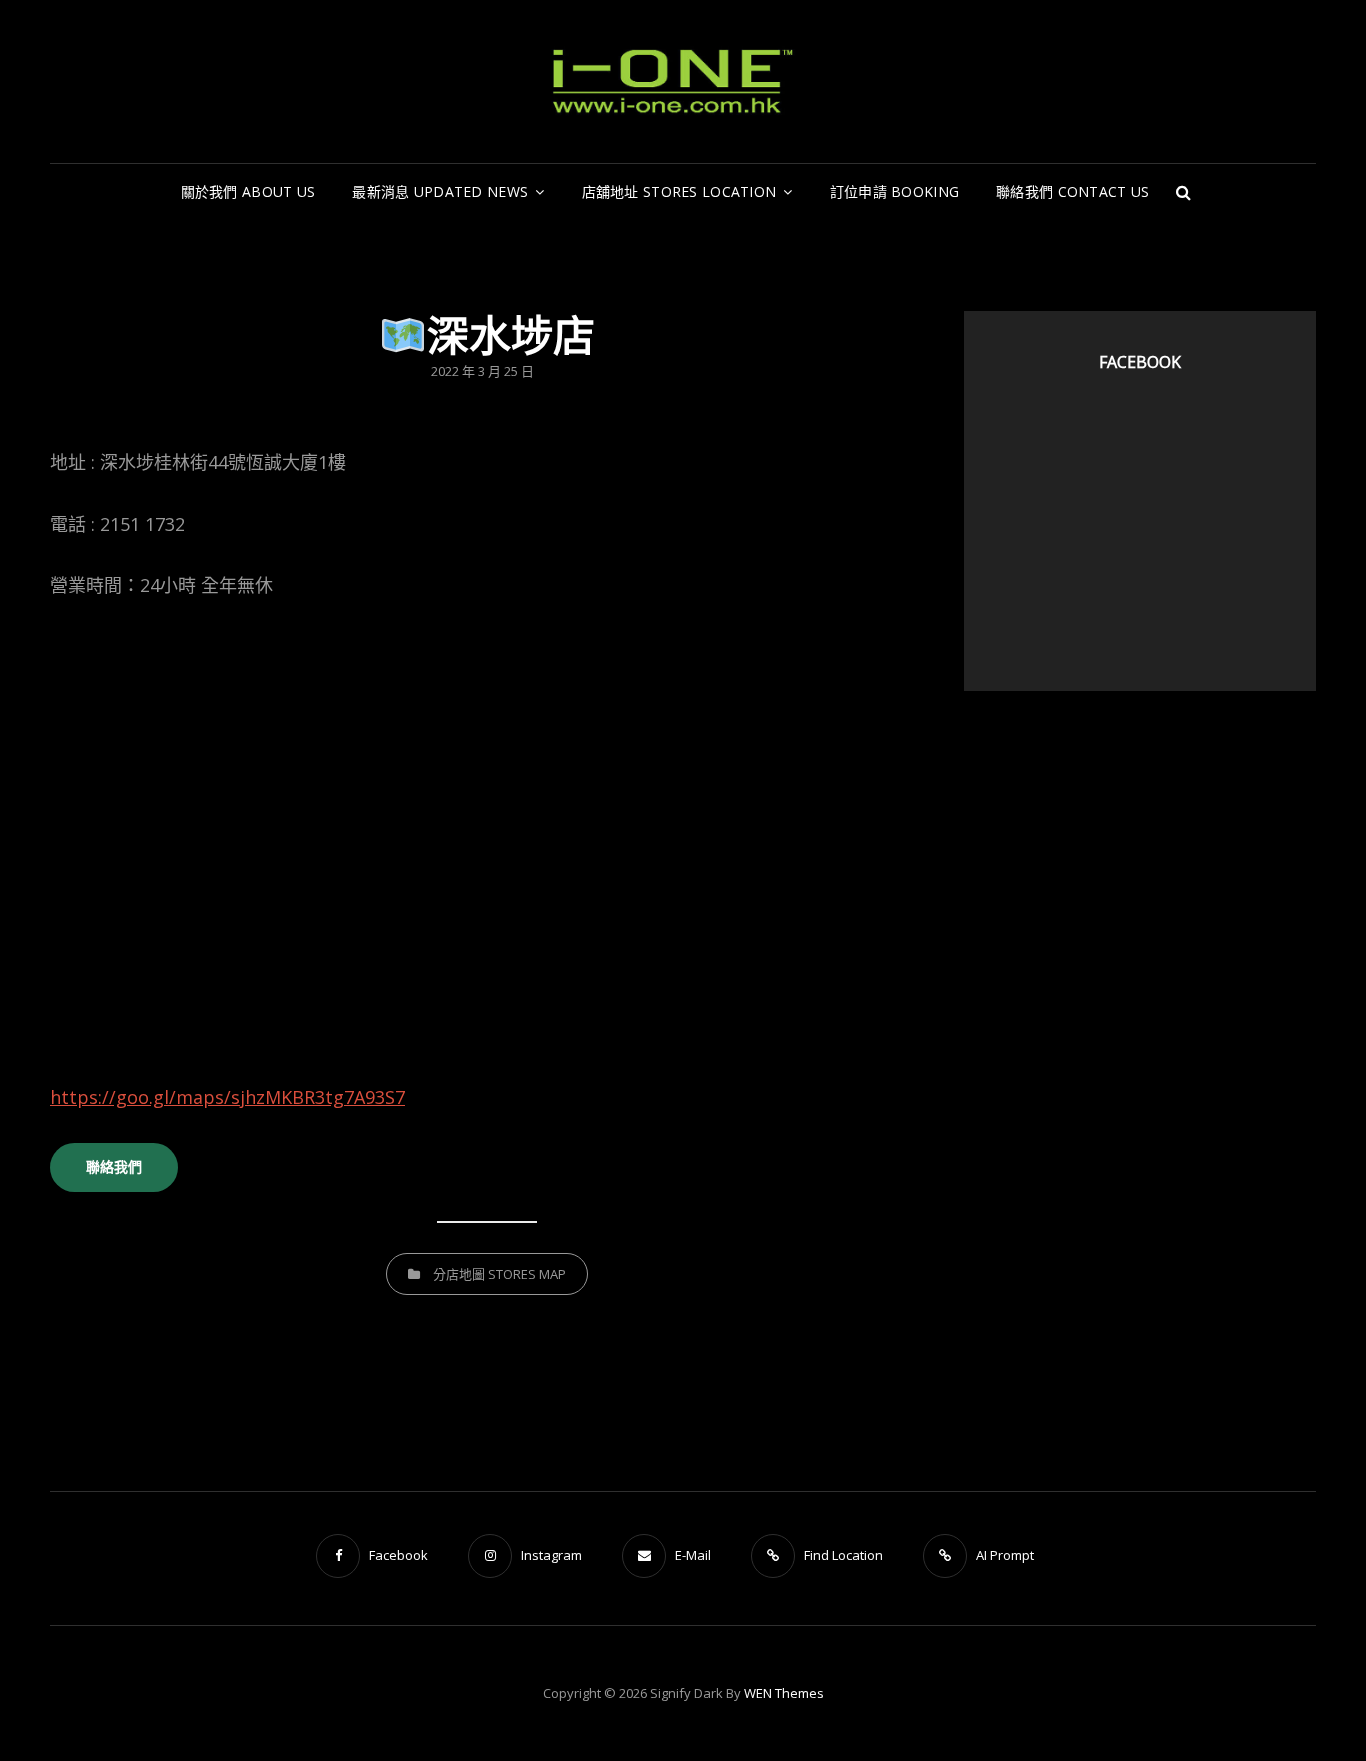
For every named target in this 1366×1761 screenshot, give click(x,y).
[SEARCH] (1183, 192)
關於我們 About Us (248, 191)
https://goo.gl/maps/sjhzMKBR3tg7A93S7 (227, 1097)
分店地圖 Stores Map (499, 1274)
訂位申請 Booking (894, 191)
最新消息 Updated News (440, 191)
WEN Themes (784, 1693)
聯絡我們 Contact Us (1072, 191)
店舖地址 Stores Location (679, 191)
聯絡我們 (114, 1166)
